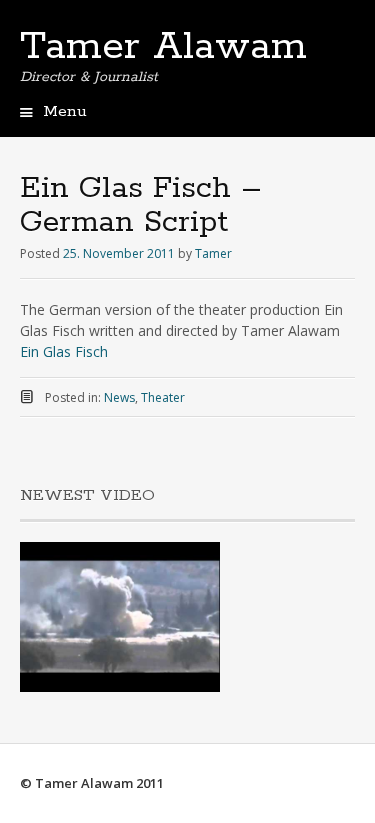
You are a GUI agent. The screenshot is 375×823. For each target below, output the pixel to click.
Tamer (213, 253)
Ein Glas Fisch (64, 351)
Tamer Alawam (163, 47)
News (119, 397)
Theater (163, 397)
